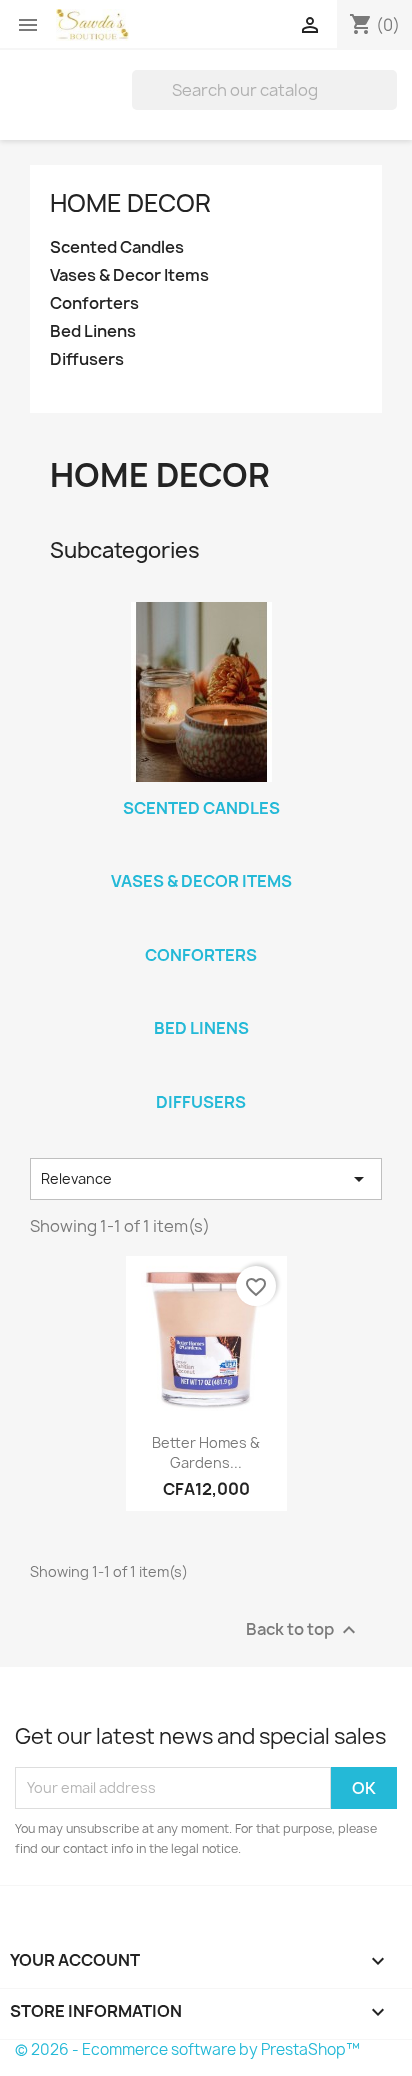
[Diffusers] (201, 1076)
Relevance (206, 1179)
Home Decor (130, 203)
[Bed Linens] (201, 1002)
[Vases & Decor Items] (201, 855)
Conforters (94, 303)
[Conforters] (201, 929)
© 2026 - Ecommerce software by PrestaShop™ (187, 2049)
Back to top (303, 1629)
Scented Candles (117, 247)
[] (389, 104)
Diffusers (87, 359)
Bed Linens (93, 331)
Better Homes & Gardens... (206, 1452)
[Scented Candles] (201, 692)
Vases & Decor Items (129, 275)
